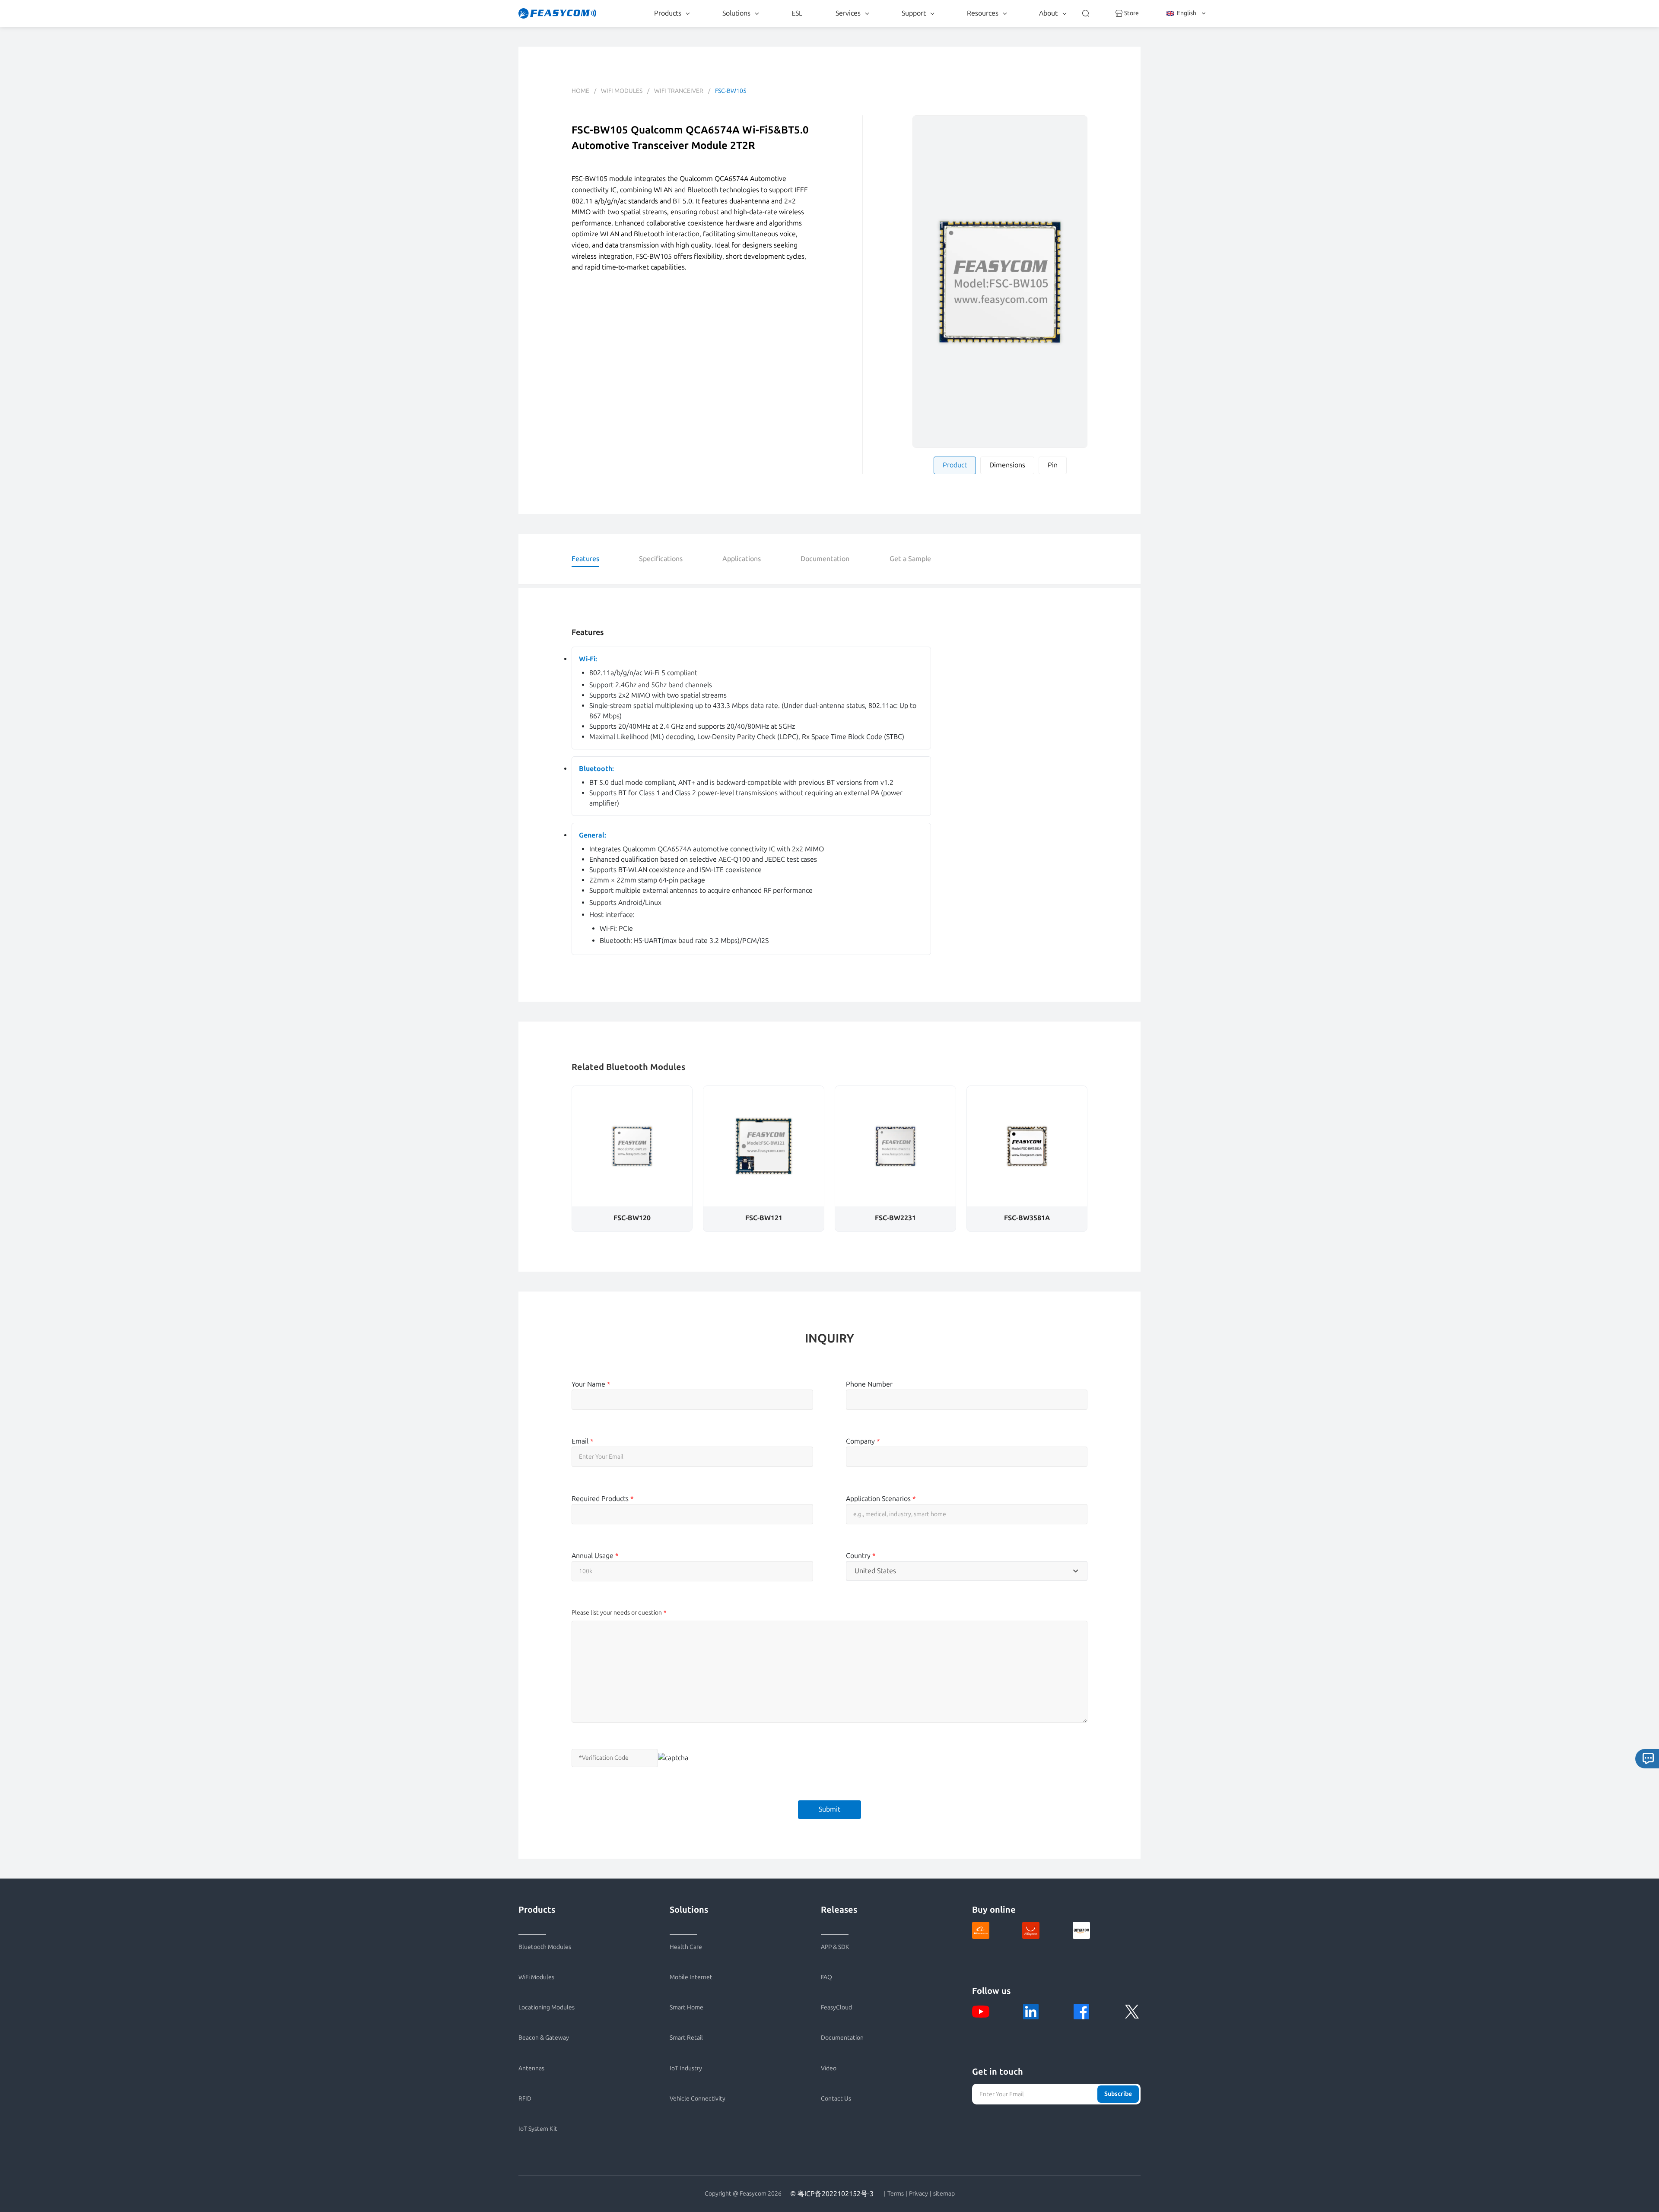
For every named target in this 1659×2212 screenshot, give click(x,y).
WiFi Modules (622, 91)
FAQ (826, 1977)
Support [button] (914, 13)
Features (585, 559)
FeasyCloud (836, 2007)
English (1187, 13)
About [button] (1048, 13)
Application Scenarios (881, 1499)
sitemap (944, 2194)
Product (955, 465)
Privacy (918, 2194)
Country (861, 1556)
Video (829, 2068)
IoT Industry (686, 2068)
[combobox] (967, 1571)
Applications (742, 559)
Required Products (603, 1499)
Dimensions (1007, 465)
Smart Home (686, 2007)
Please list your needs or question (617, 1613)
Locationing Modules (547, 2007)
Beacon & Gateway (544, 2038)
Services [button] (848, 13)
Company (863, 1441)
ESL (797, 13)
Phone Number (869, 1384)
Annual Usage (595, 1556)
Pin (1053, 465)
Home (580, 91)
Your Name (591, 1384)
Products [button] (668, 13)
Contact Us (836, 2099)
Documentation (825, 559)
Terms (896, 2194)
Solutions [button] (736, 13)
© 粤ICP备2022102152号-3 (832, 2194)
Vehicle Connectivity (698, 2099)
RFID (525, 2099)
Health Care (686, 1947)
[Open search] (1086, 13)
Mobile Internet (691, 1977)
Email (583, 1441)
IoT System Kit (538, 2129)
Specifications (661, 559)
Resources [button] (983, 13)
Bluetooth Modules (545, 1947)
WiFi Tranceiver (679, 91)
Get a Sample (910, 559)
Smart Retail (686, 2038)
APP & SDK (835, 1947)
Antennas (531, 2068)
